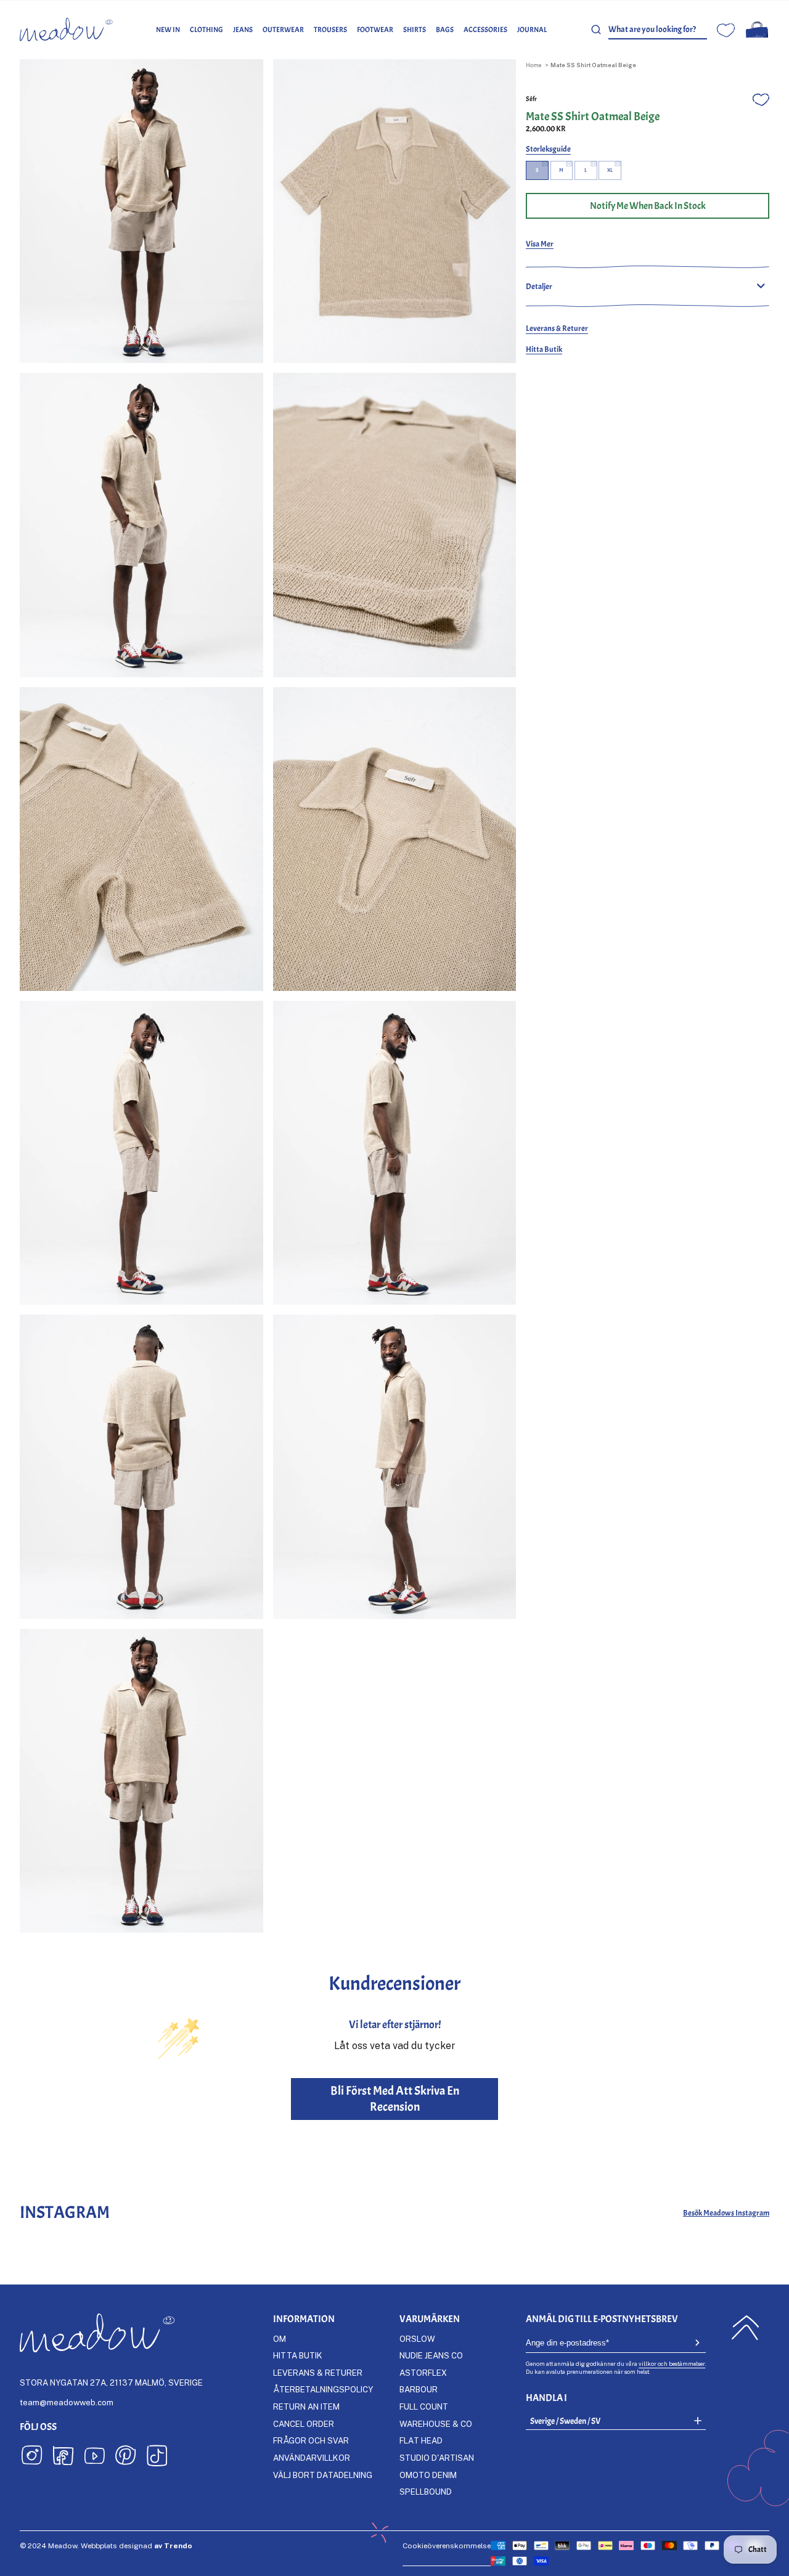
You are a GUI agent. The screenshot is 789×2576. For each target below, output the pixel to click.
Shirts (415, 30)
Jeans (243, 30)
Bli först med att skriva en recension (395, 2099)
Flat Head (421, 2440)
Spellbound (426, 2492)
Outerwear (283, 30)
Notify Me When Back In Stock (648, 206)
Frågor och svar (311, 2440)
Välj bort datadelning (323, 2475)
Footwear (375, 30)
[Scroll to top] (745, 2328)
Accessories (485, 30)
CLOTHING (206, 30)
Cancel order (304, 2424)
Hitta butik (298, 2355)
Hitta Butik (544, 349)
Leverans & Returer (557, 328)
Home (533, 65)
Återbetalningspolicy (323, 2389)
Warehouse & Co (436, 2424)
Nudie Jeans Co (431, 2355)
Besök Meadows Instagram (726, 2213)
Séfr (531, 99)
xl (610, 170)
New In (168, 30)
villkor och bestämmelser (672, 2364)
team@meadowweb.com (67, 2402)
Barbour (419, 2389)
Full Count (424, 2407)
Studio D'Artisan (437, 2458)
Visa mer (540, 244)
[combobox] (658, 30)
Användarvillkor (312, 2458)
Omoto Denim (428, 2475)
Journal (532, 30)
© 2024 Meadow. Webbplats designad (106, 2545)
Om (280, 2339)
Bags (445, 30)
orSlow (417, 2339)
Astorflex (423, 2373)
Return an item (306, 2407)
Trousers (330, 30)
